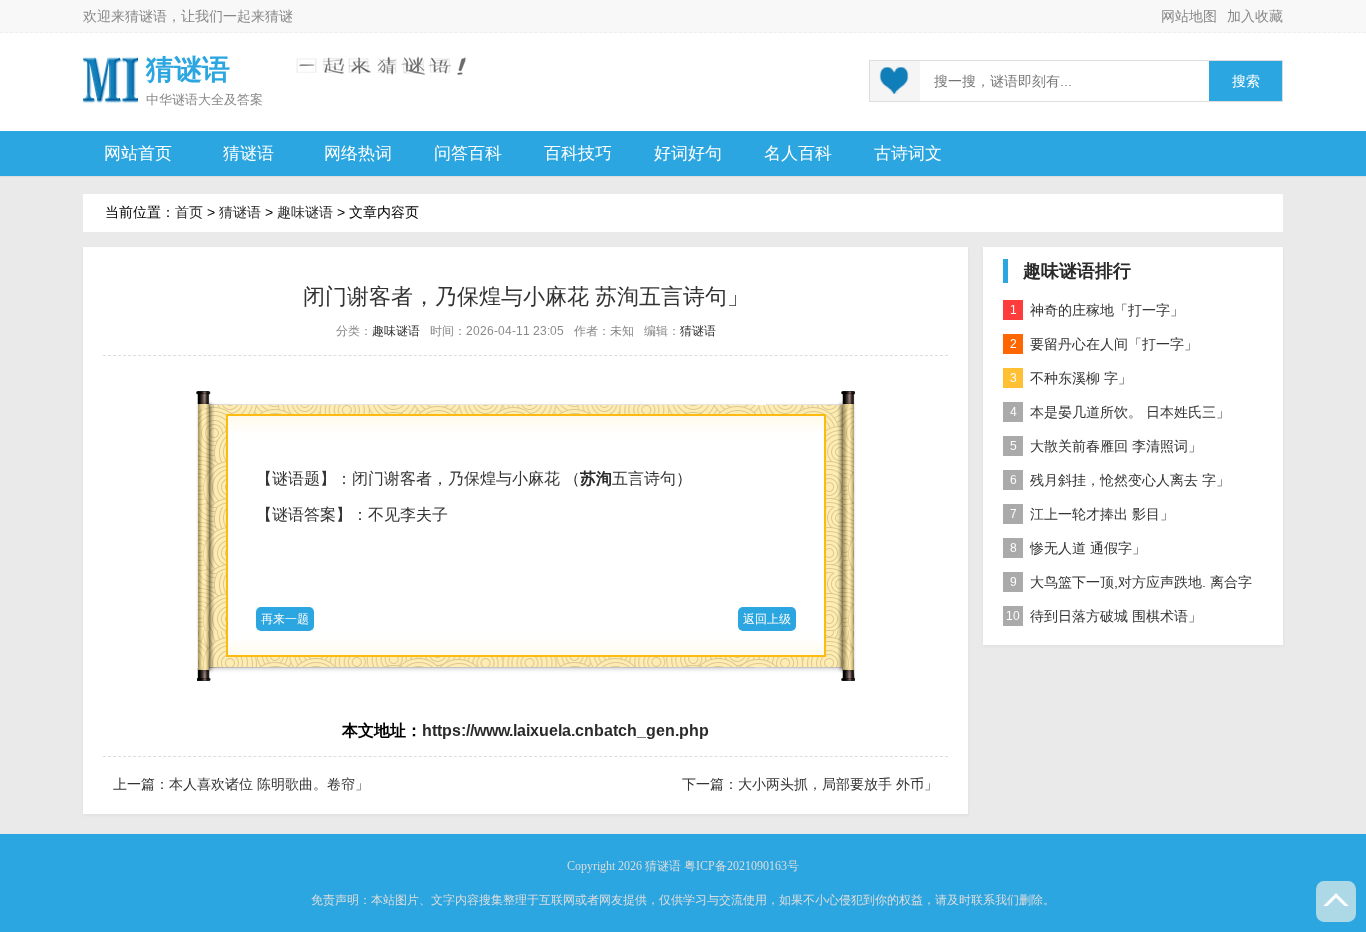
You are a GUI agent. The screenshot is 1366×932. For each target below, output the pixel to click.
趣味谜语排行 (1077, 271)
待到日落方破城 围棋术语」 (1104, 616)
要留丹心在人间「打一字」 (1104, 344)
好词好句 (688, 153)
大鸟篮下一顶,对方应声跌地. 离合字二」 (1127, 586)
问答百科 (468, 153)
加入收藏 (1255, 16)
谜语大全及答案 (217, 99)
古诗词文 (908, 153)
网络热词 (358, 153)
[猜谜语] (110, 78)
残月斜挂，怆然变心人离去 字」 (1120, 480)
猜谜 (279, 16)
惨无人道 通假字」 (1078, 548)
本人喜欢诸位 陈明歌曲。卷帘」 (269, 784)
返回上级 (767, 619)
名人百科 (798, 153)
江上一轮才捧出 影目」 (1092, 514)
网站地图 (1189, 16)
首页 (189, 212)
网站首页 (138, 153)
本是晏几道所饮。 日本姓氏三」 (1120, 412)
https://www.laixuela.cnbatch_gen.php (565, 730)
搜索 (1246, 81)
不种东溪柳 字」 (1071, 378)
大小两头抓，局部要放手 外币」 (838, 784)
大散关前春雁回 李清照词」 (1106, 446)
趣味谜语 (305, 212)
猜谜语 (146, 16)
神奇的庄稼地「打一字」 (1097, 310)
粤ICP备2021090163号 (741, 866)
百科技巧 (578, 153)
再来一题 (285, 619)
